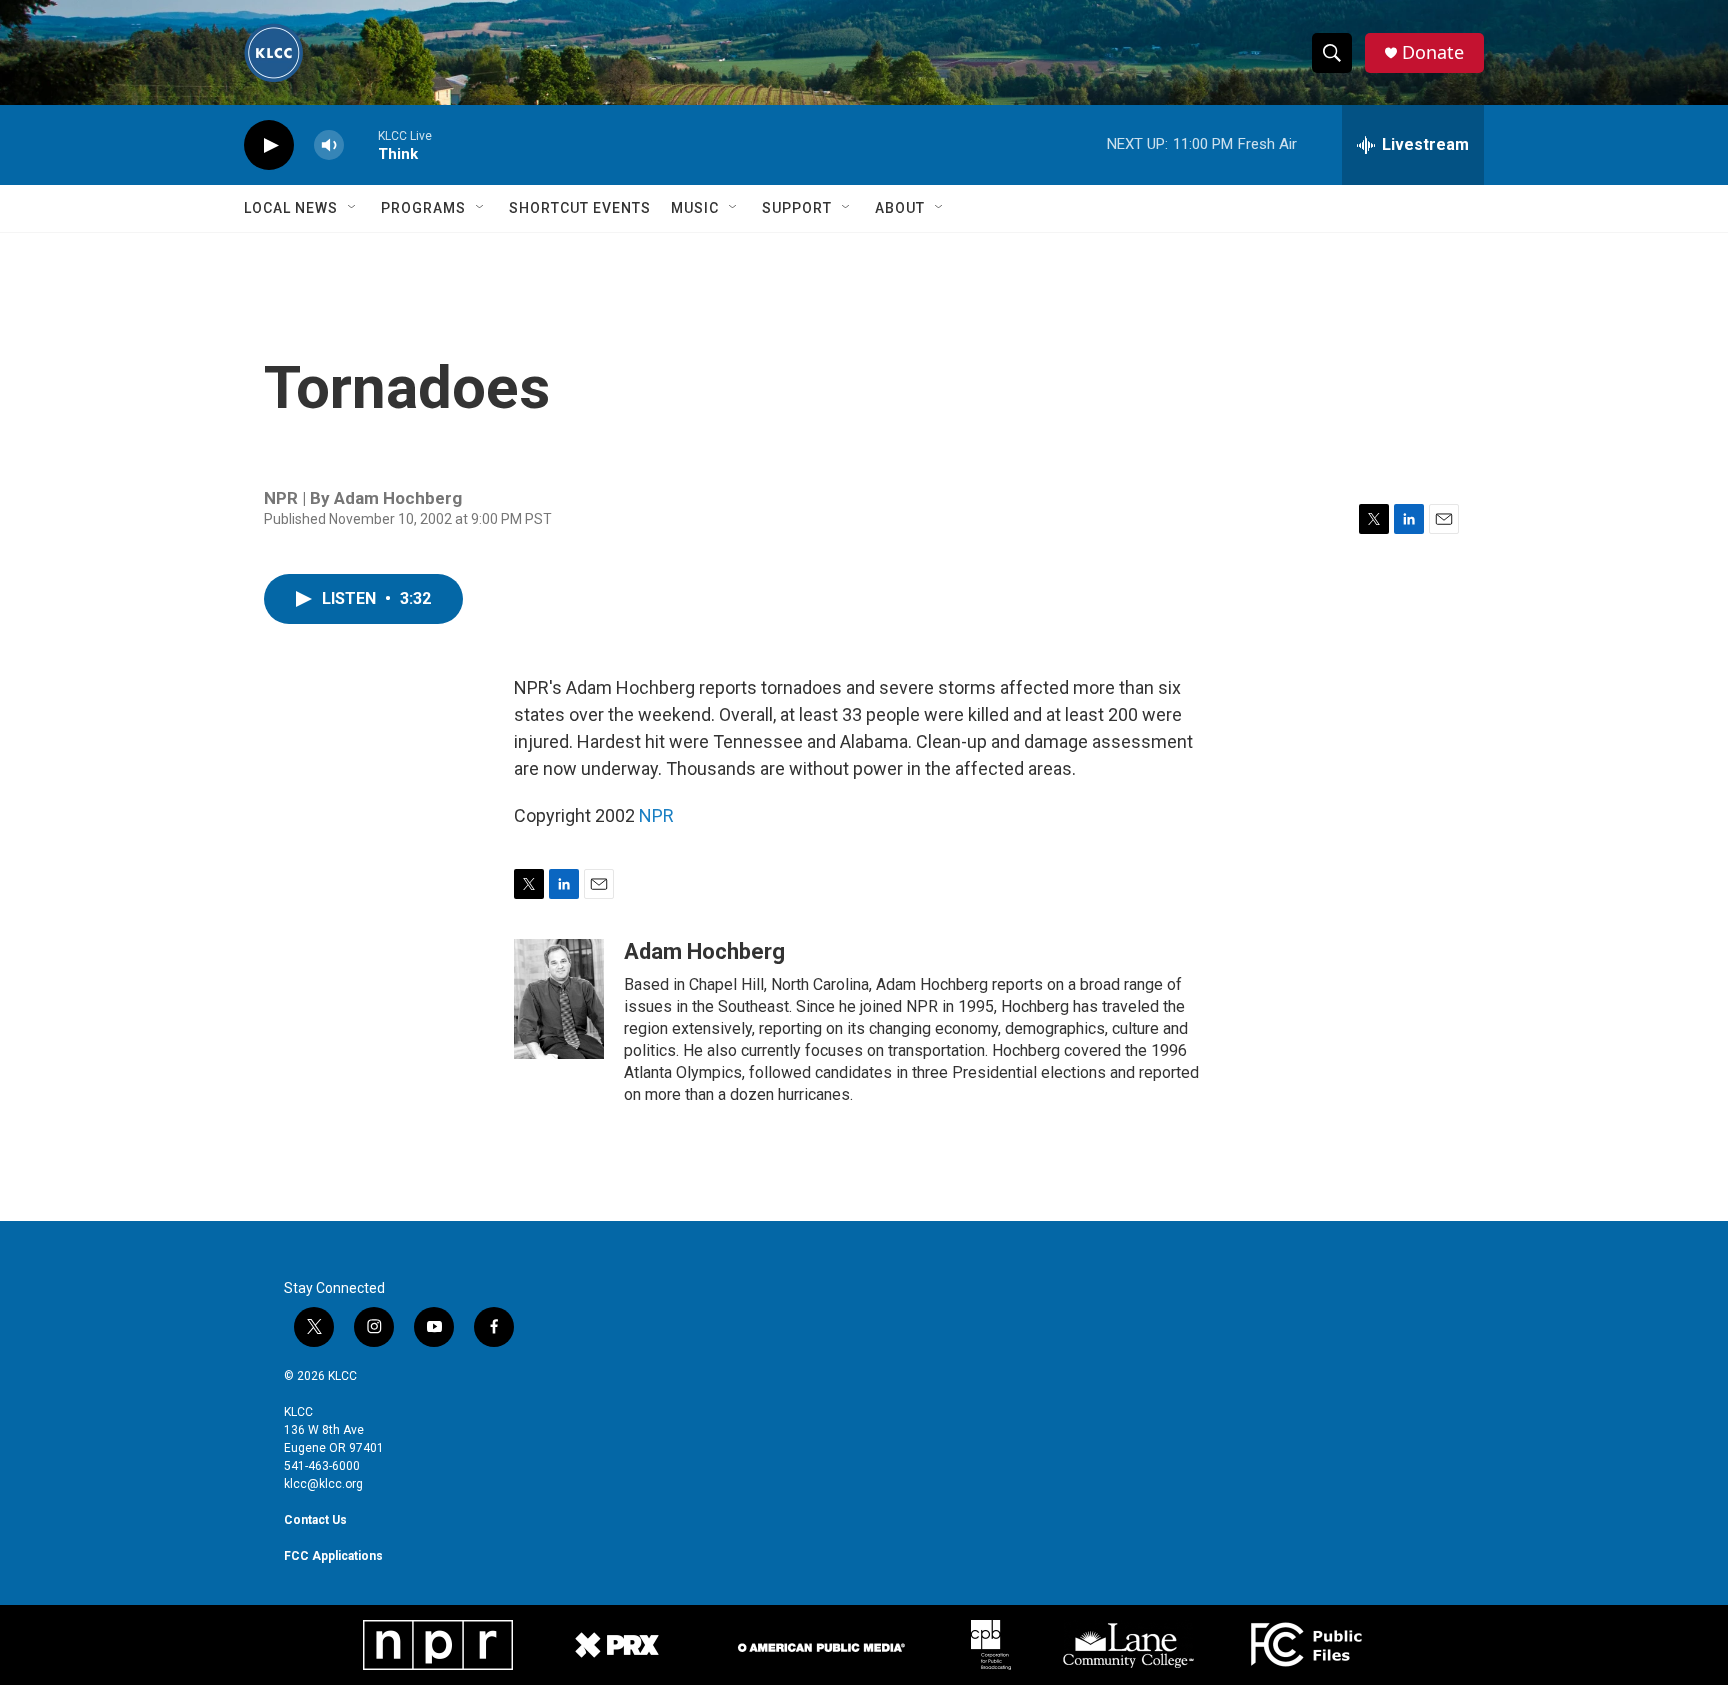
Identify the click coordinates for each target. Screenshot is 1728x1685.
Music (695, 208)
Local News (291, 208)
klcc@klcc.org (323, 1484)
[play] (269, 145)
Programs (423, 208)
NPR (656, 815)
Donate (1433, 52)
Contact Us (315, 1520)
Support (797, 208)
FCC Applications (333, 1556)
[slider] (361, 144)
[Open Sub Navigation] (353, 208)
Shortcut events (580, 208)
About (900, 208)
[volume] (329, 145)
